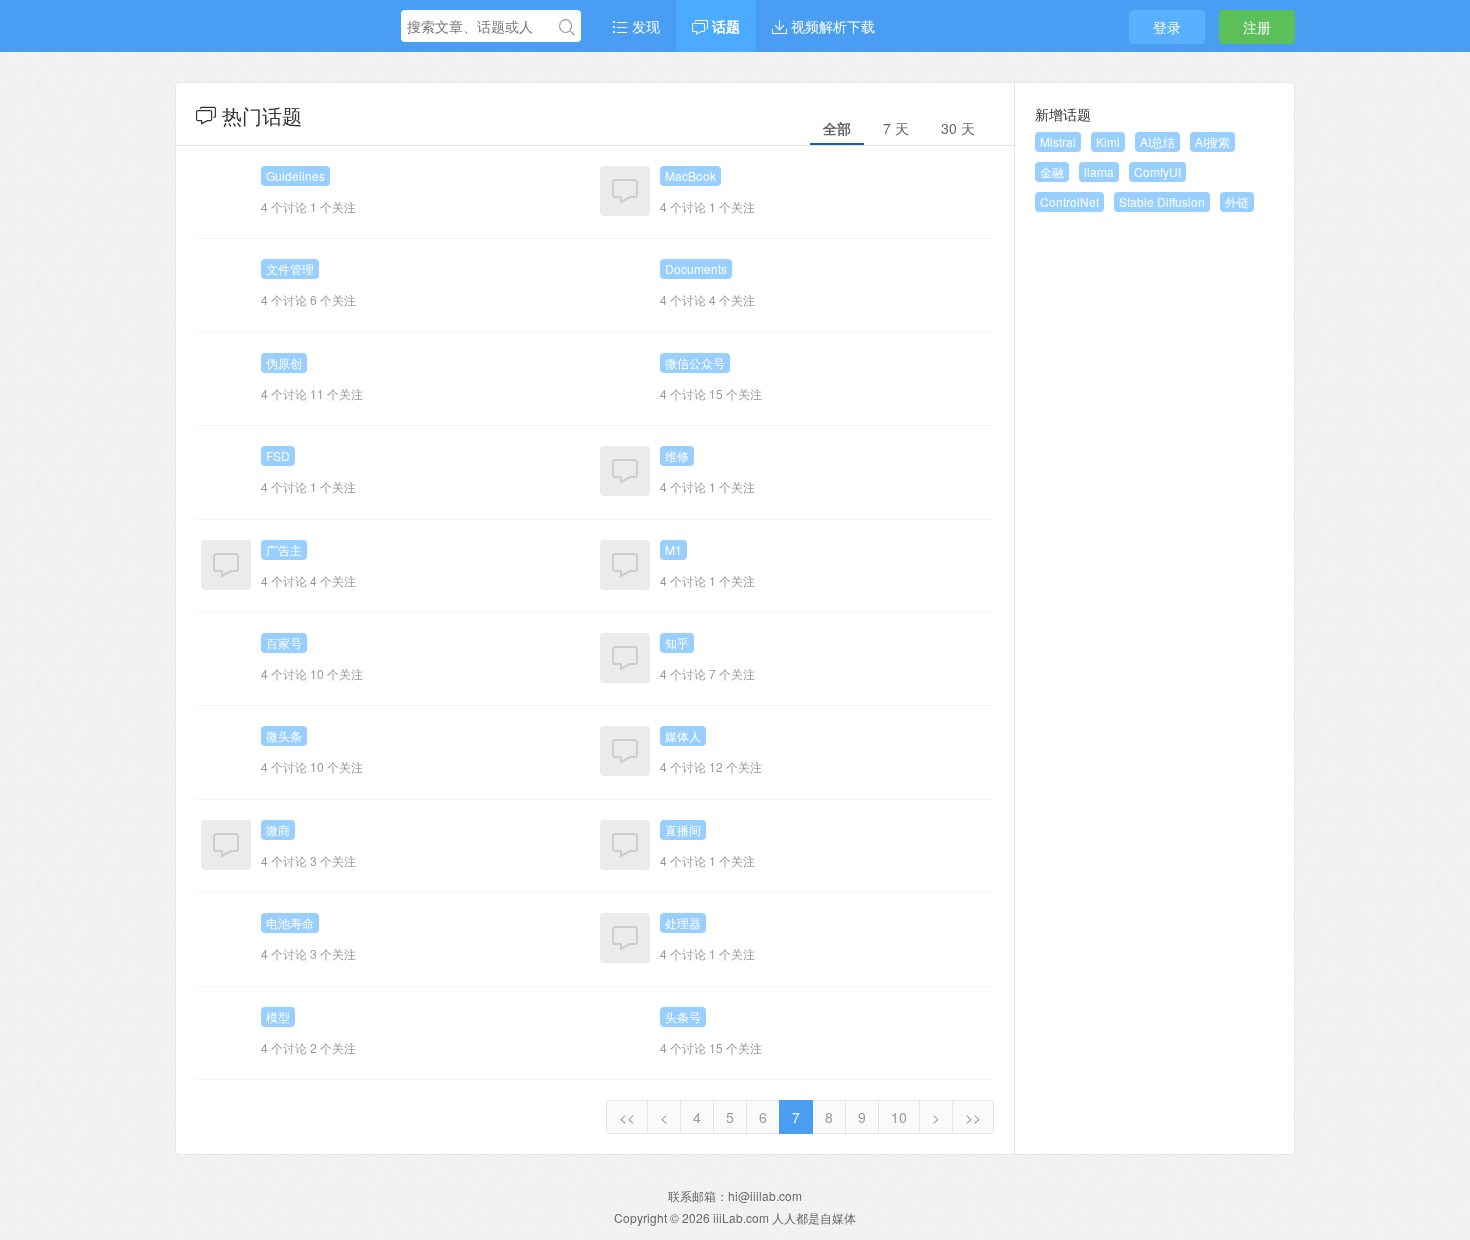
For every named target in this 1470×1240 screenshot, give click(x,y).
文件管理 (290, 268)
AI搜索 (1212, 141)
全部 (837, 128)
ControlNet (1069, 201)
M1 (673, 549)
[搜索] (567, 27)
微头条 (284, 735)
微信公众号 (695, 362)
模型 (278, 1016)
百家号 (284, 642)
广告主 (284, 549)
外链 (1237, 201)
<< (627, 1117)
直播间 (683, 829)
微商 (278, 829)
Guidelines (295, 175)
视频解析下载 (831, 26)
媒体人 (683, 735)
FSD (278, 455)
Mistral (1058, 141)
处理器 (683, 922)
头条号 (683, 1016)
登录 (1167, 27)
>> (973, 1117)
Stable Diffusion (1162, 201)
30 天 (958, 128)
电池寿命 (290, 922)
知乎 (677, 642)
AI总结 (1157, 141)
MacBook (690, 175)
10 (899, 1117)
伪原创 (284, 362)
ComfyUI (1157, 171)
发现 (644, 26)
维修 (677, 455)
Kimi (1108, 141)
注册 (1257, 27)
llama (1099, 171)
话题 (724, 26)
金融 (1052, 171)
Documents (696, 268)
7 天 (896, 128)
